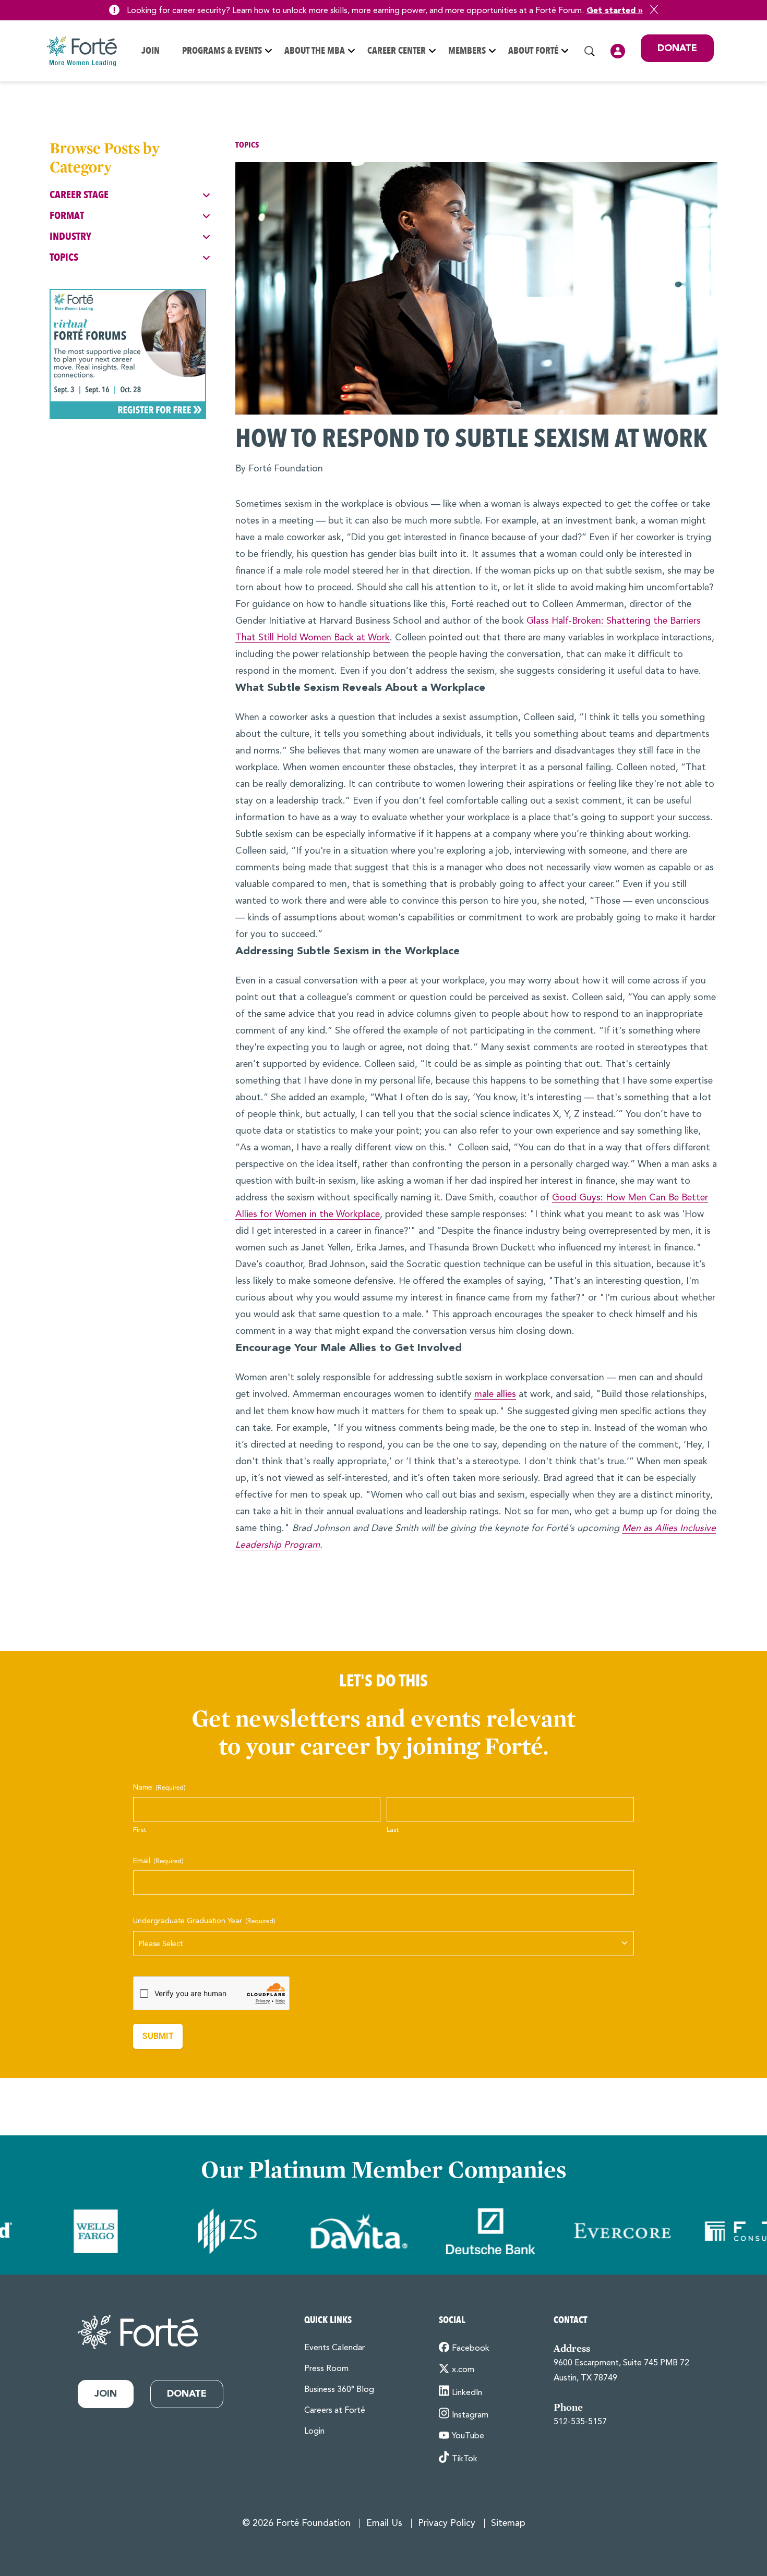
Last (393, 1830)
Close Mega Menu (713, 120)
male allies (495, 1395)
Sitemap (508, 2524)
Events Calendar (334, 2348)
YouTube (468, 2436)
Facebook (471, 2349)
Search (590, 51)
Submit (158, 2036)
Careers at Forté (335, 2411)
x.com (463, 2370)
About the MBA (315, 51)
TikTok (465, 2459)
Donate (677, 48)
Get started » (615, 11)
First (140, 1830)
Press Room (326, 2369)
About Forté (533, 51)
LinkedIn (467, 2393)
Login (618, 51)
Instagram (470, 2415)
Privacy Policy (447, 2524)
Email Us (384, 2524)
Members (467, 51)
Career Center (397, 51)
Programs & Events (222, 51)
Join (151, 51)
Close (654, 9)
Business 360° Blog (339, 2390)
